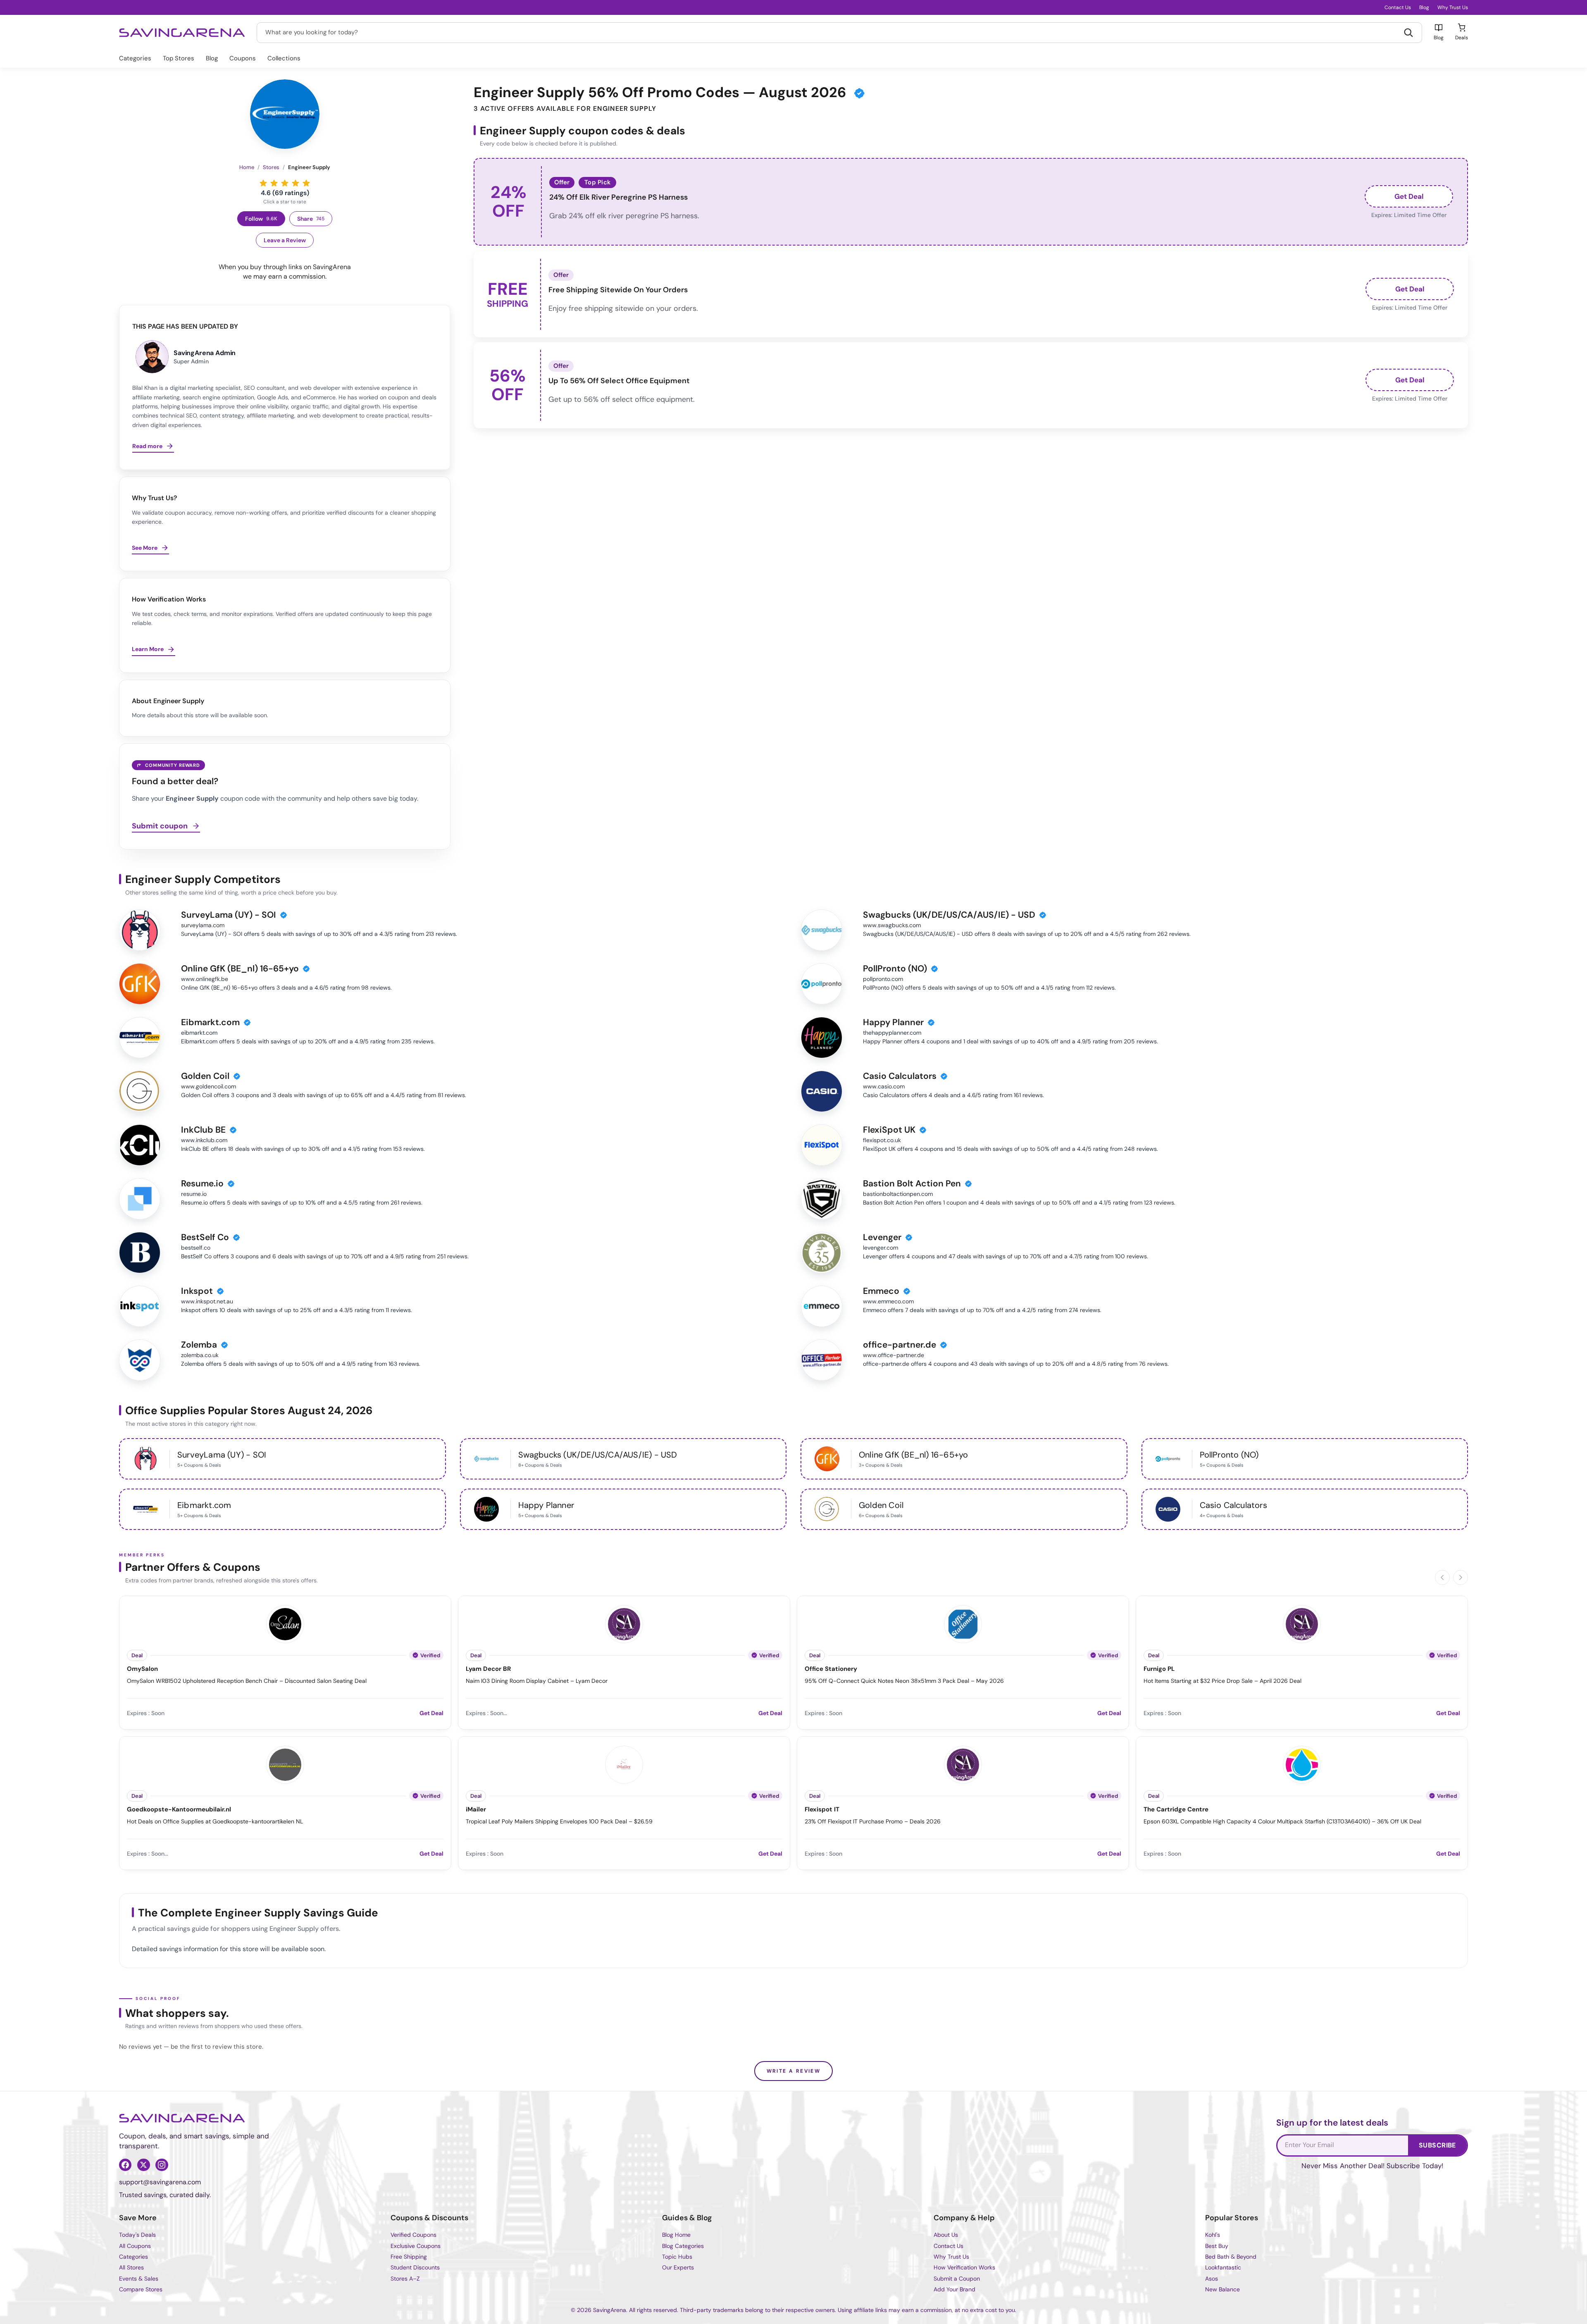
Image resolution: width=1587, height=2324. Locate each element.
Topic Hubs (677, 2257)
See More (145, 548)
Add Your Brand (954, 2289)
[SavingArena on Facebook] (125, 2165)
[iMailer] (624, 1763)
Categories (135, 58)
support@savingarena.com (160, 2182)
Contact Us (1398, 7)
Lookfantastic (1223, 2267)
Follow (261, 219)
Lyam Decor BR (488, 1669)
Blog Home (676, 2235)
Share (311, 219)
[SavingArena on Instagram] (162, 2165)
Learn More (148, 649)
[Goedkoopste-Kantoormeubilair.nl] (285, 1763)
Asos (1212, 2279)
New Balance (1222, 2289)
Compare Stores (141, 2289)
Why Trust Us (1453, 7)
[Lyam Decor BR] (624, 1623)
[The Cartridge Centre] (1302, 1763)
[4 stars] (295, 183)
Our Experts (678, 2267)
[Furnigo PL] (1302, 1623)
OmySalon (142, 1669)
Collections (284, 58)
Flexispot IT (822, 1810)
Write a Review (794, 2071)
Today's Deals (137, 2235)
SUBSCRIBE (1437, 2145)
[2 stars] (274, 183)
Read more (147, 446)
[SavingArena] (182, 2118)
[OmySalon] (285, 1623)
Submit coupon (160, 826)
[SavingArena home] (182, 33)
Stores (271, 167)
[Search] (1408, 33)
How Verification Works (964, 2267)
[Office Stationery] (963, 1623)
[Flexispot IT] (963, 1763)
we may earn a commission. (285, 276)
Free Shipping (409, 2257)
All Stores (131, 2267)
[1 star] (263, 183)
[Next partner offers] (1461, 1577)
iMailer (476, 1810)
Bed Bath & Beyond (1231, 2257)
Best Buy (1217, 2246)
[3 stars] (285, 183)
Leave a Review (285, 240)
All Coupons (135, 2246)
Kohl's (1213, 2235)
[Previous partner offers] (1442, 1577)
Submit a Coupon (957, 2279)
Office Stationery (831, 1669)
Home (247, 167)
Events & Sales (139, 2279)
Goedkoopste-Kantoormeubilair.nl (179, 1810)
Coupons (243, 58)
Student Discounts (415, 2267)
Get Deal (1409, 196)
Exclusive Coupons (416, 2246)
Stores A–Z (405, 2279)
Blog (1424, 7)
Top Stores (179, 58)
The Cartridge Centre (1176, 1810)
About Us (946, 2235)
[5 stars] (306, 183)
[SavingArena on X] (143, 2165)
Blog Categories (683, 2246)
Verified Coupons (413, 2235)
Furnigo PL (1159, 1669)
